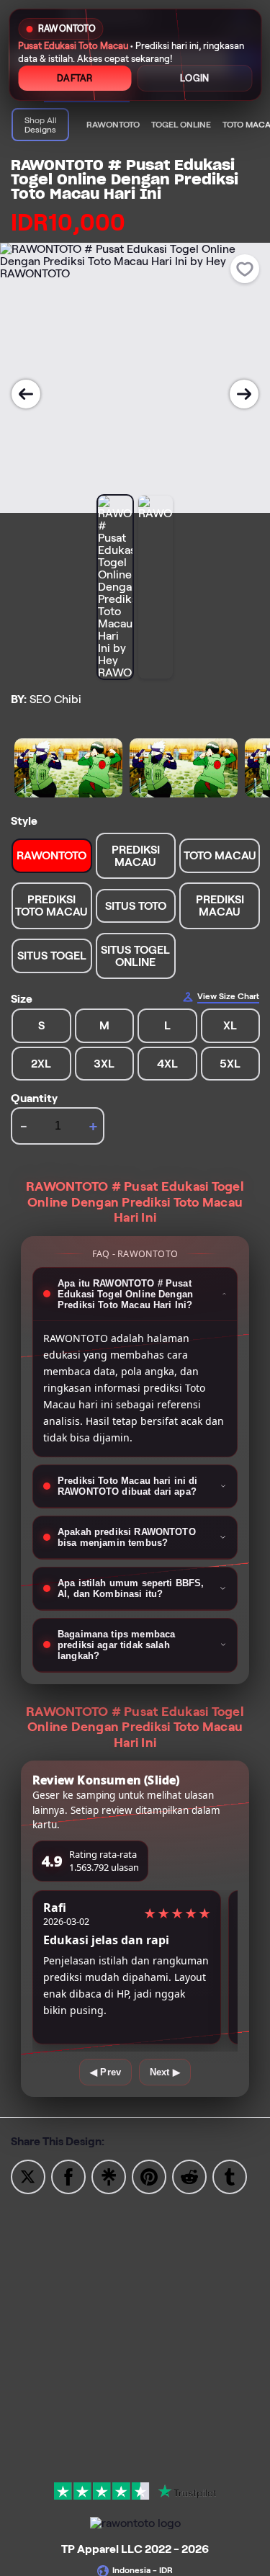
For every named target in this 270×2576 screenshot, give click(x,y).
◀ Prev (105, 2072)
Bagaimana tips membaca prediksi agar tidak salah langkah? (116, 1645)
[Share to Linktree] (109, 2176)
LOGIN (194, 78)
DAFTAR (75, 78)
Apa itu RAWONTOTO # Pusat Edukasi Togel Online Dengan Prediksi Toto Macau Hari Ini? (125, 1294)
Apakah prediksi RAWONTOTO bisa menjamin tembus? (127, 1537)
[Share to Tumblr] (230, 2176)
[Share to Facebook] (68, 2176)
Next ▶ (165, 2072)
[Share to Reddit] (189, 2176)
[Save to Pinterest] (149, 2176)
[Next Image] (244, 394)
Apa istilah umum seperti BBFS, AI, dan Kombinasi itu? (131, 1588)
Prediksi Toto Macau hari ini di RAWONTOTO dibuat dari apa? (128, 1486)
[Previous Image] (26, 394)
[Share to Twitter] (28, 2176)
